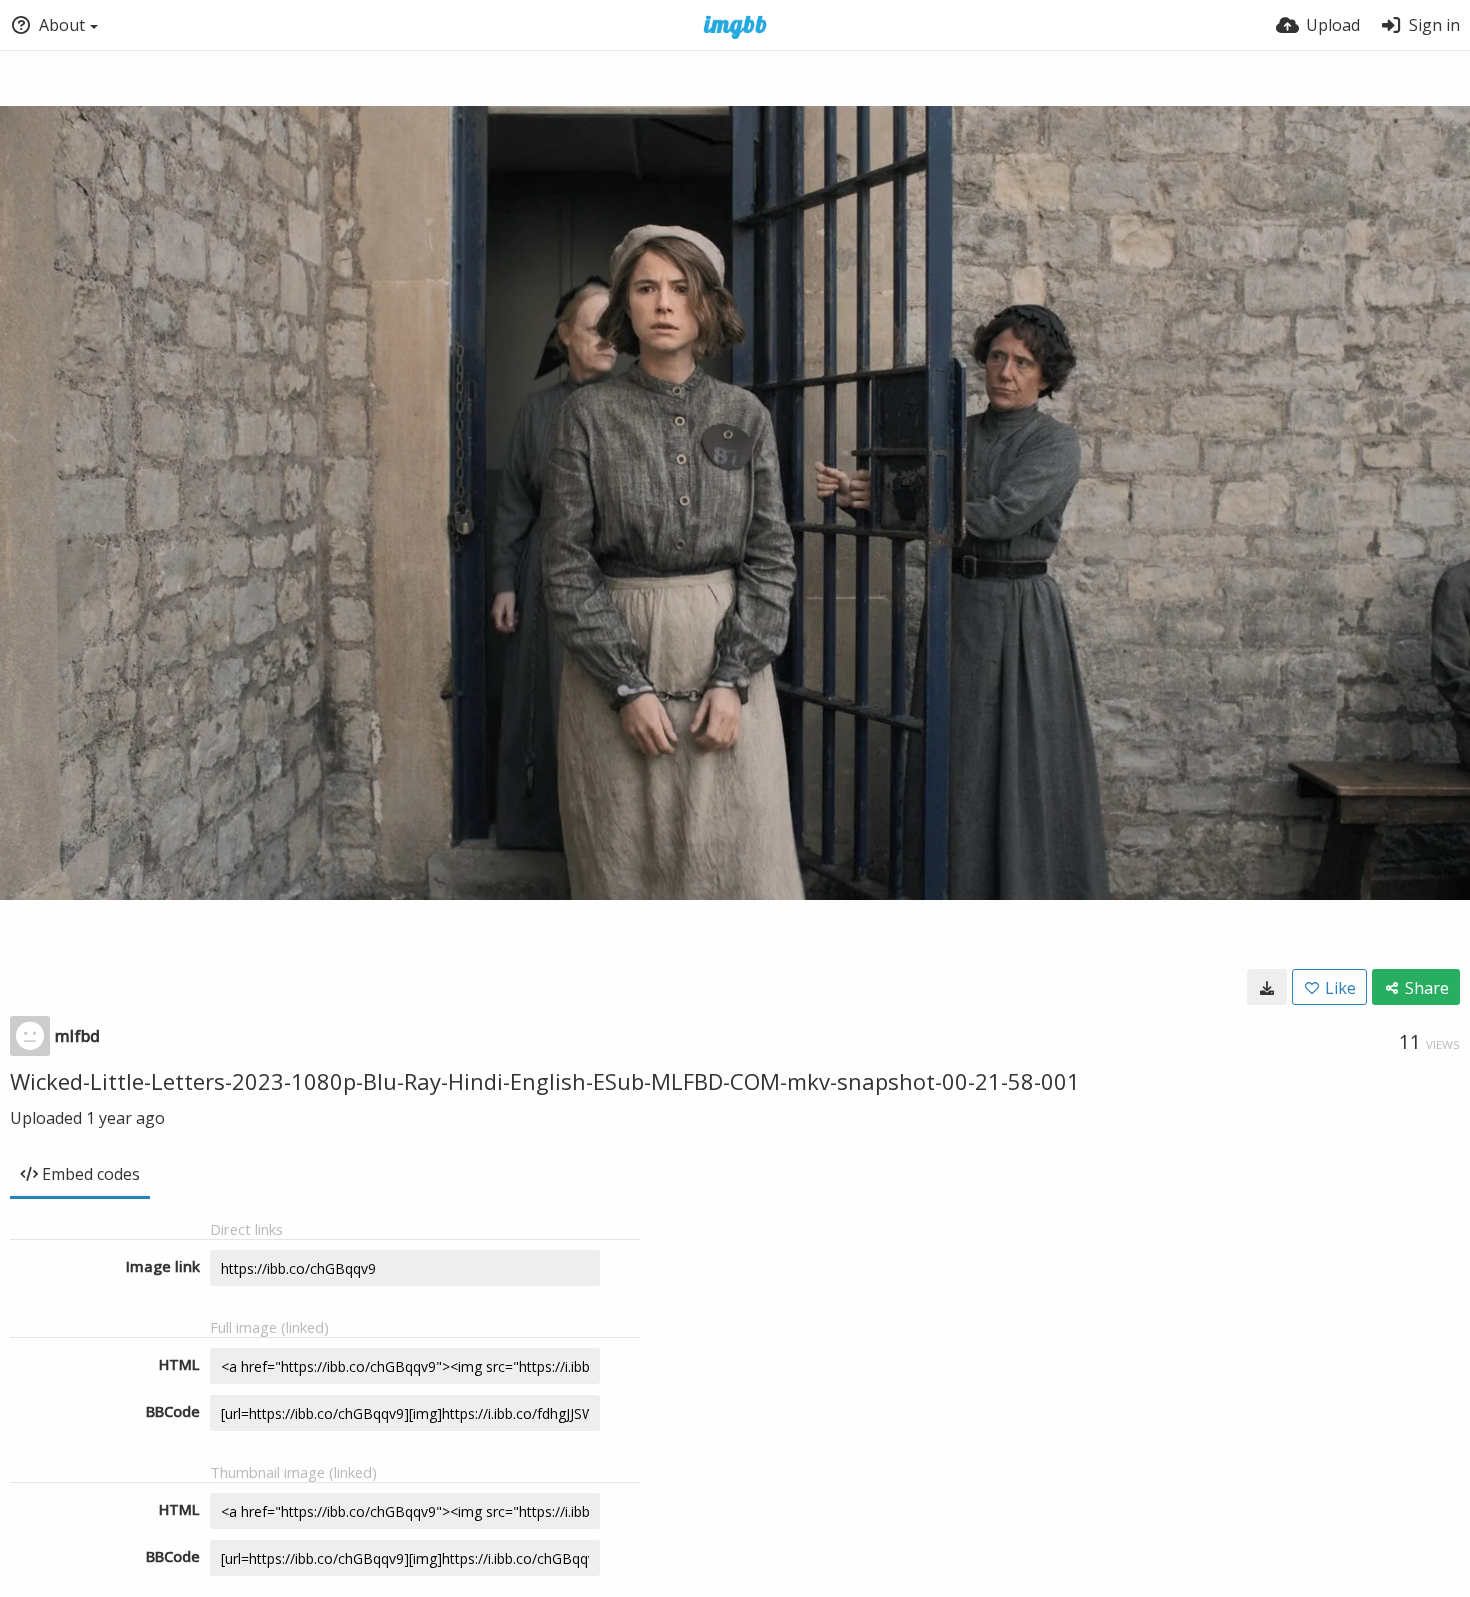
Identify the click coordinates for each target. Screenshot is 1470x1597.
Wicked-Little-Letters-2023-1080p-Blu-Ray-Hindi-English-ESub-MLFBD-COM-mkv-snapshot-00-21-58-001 (545, 1081)
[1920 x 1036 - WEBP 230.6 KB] (1267, 987)
